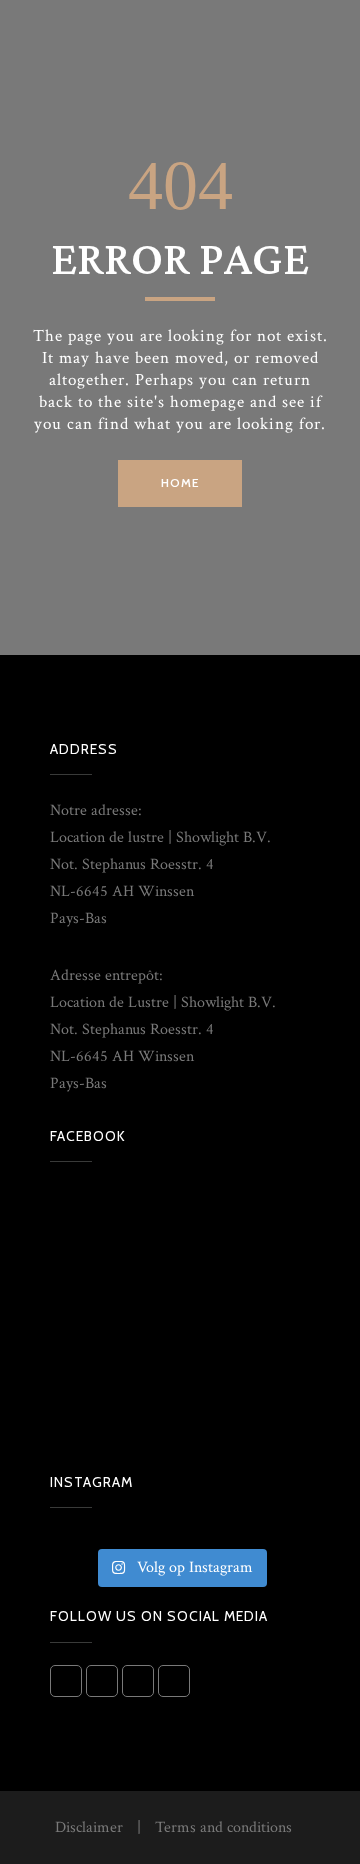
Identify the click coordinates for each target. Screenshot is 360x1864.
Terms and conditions (223, 1827)
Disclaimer (89, 1827)
